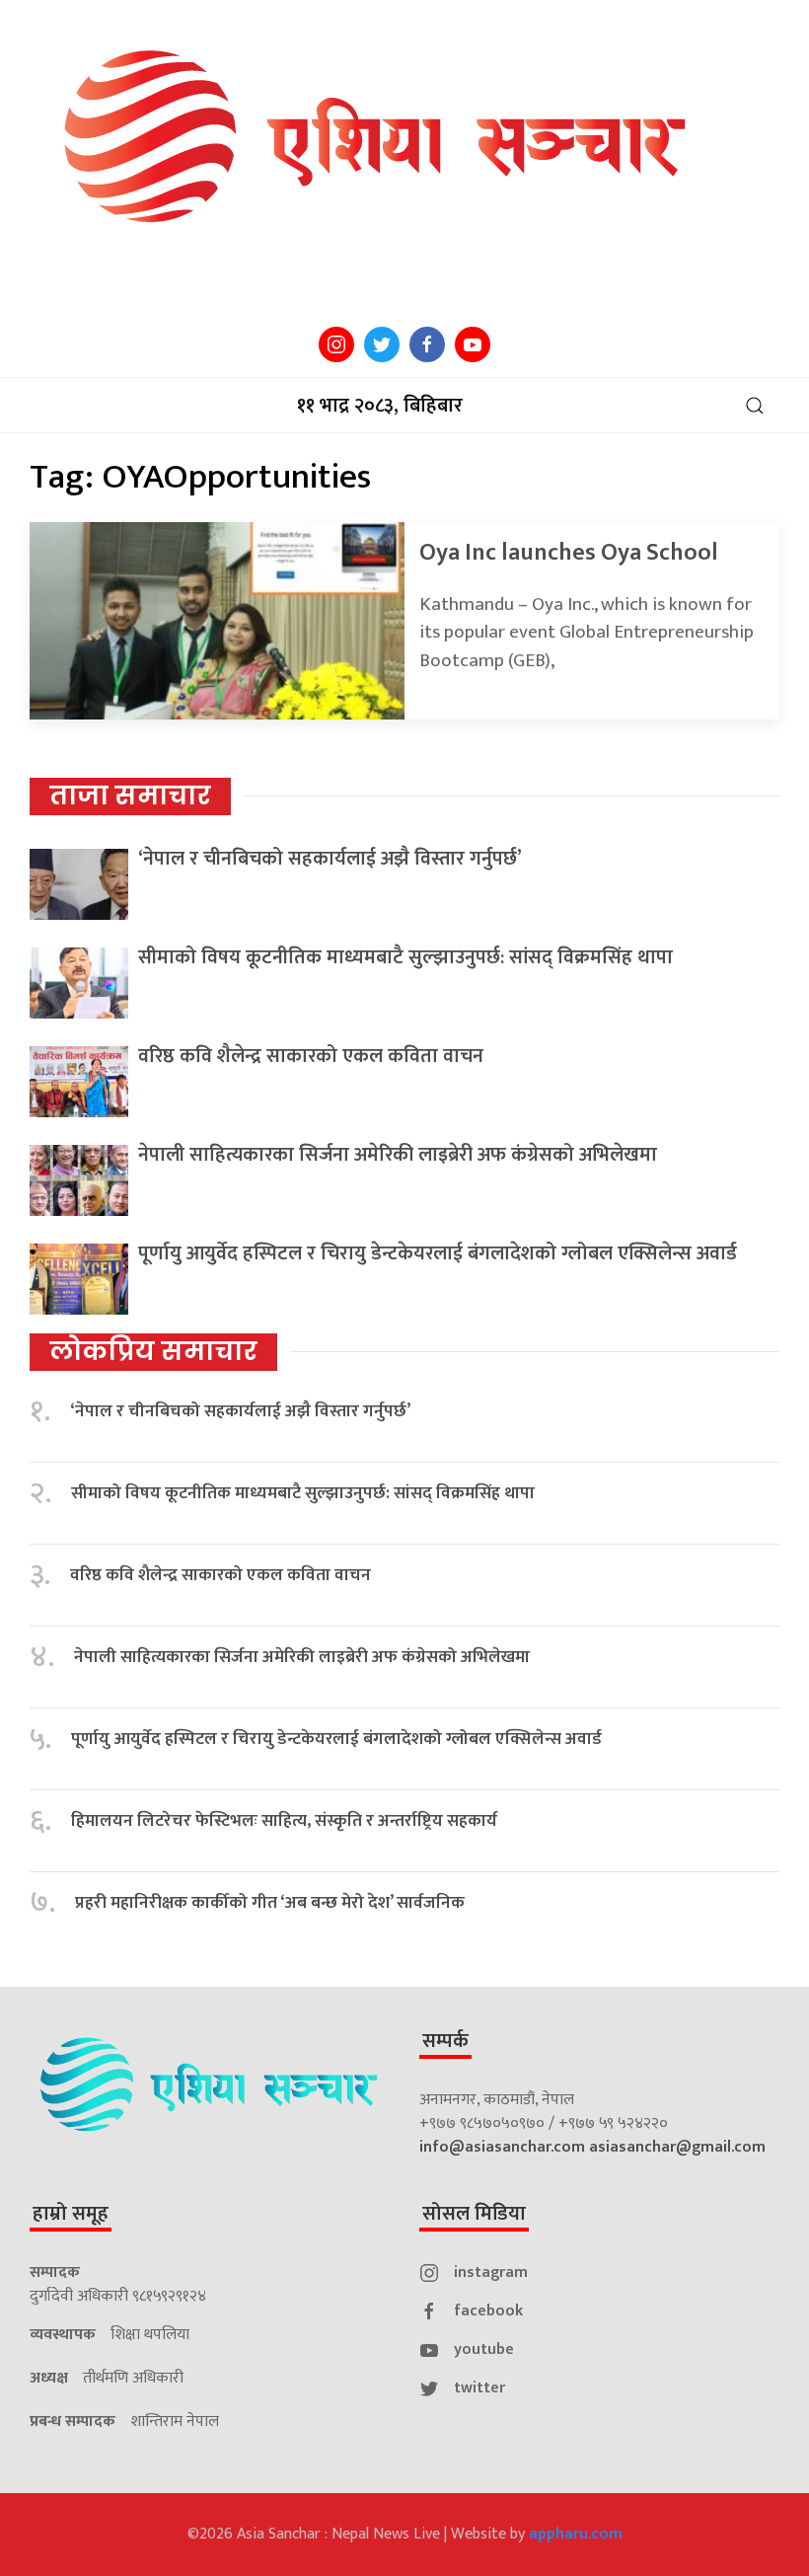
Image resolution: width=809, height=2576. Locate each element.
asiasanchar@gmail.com (677, 2147)
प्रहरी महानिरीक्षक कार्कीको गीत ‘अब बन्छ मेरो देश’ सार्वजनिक (270, 1903)
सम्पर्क (445, 2041)
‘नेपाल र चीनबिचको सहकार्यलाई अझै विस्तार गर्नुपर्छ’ (330, 859)
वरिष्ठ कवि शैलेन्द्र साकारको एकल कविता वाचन (311, 1056)
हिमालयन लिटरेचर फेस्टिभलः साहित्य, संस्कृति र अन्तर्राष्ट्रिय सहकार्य (284, 1821)
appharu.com (576, 2534)
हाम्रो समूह (71, 2214)
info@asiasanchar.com (502, 2147)
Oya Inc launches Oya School (569, 553)
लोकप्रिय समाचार (153, 1351)
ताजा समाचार (130, 796)
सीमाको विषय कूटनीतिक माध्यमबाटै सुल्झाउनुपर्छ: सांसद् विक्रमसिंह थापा (405, 957)
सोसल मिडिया (474, 2214)
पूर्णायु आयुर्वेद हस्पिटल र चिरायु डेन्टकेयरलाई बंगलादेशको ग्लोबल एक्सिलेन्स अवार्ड (438, 1253)
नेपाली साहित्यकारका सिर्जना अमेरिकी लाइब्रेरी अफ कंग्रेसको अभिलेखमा (398, 1155)
